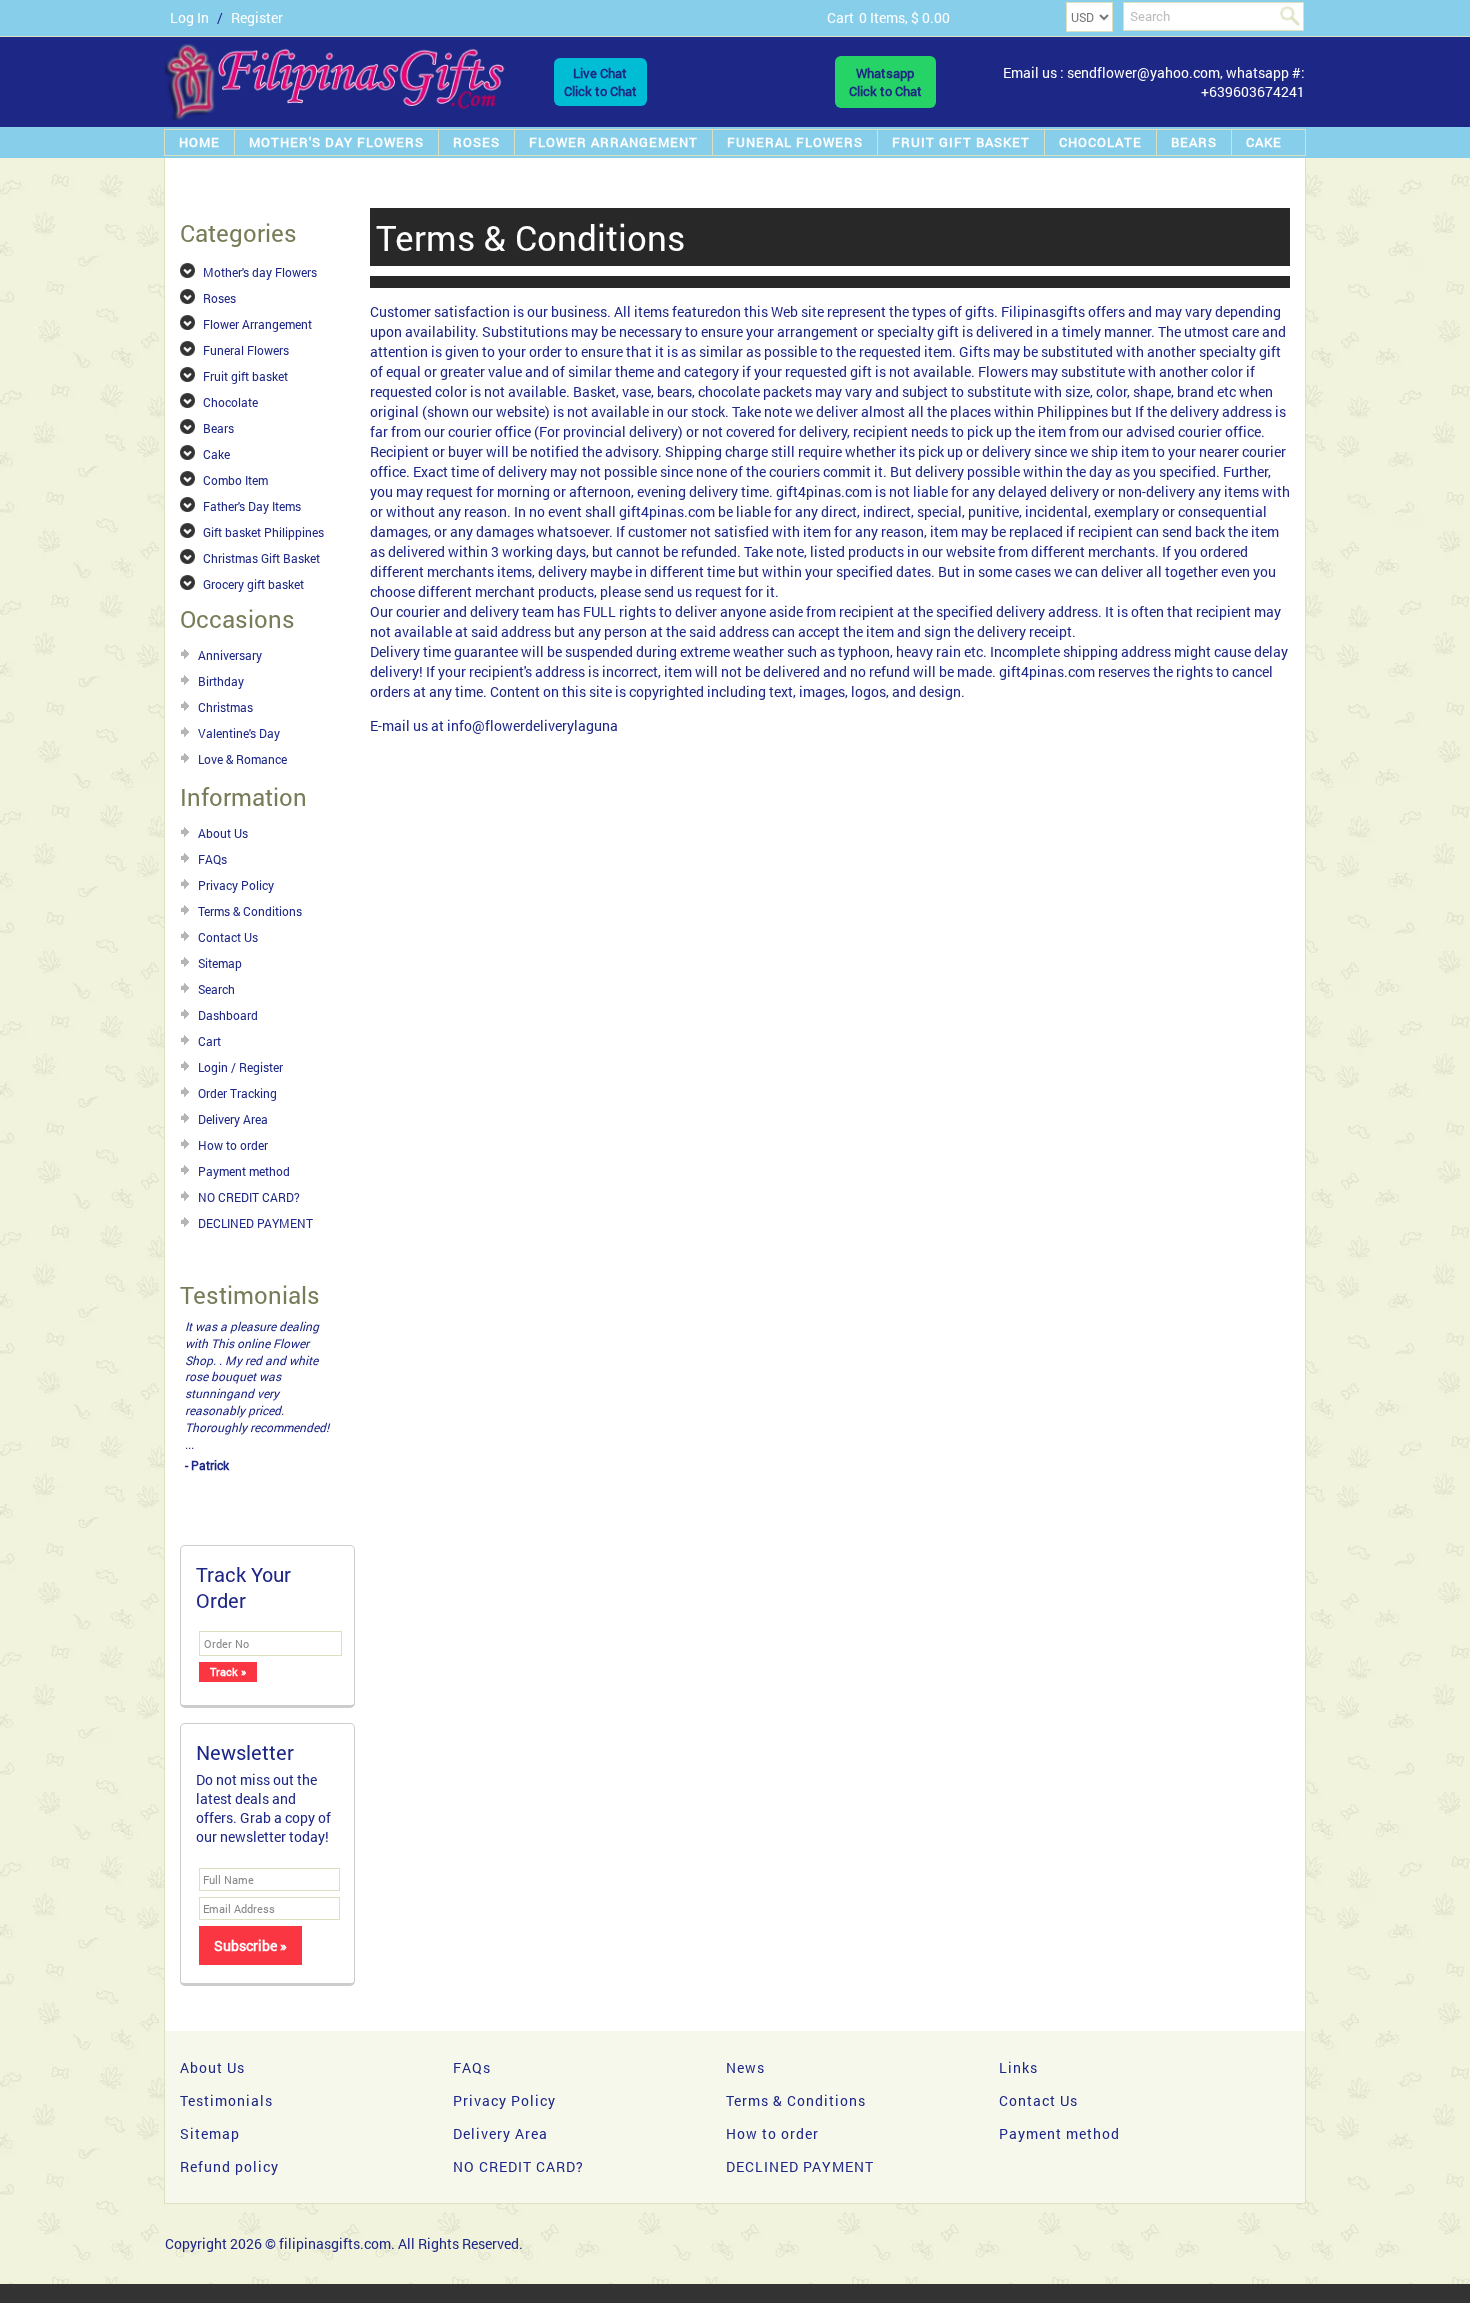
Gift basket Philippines (263, 532)
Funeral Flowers (795, 142)
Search (216, 989)
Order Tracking (237, 1093)
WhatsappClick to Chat (885, 82)
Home (199, 142)
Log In (189, 17)
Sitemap (220, 963)
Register (257, 17)
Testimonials (226, 2100)
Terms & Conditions (250, 911)
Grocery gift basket (253, 584)
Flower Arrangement (613, 142)
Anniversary (230, 655)
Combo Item (235, 480)
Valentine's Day (239, 733)
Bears (1194, 142)
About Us (223, 833)
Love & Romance (242, 759)
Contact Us (228, 937)
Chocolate (1100, 142)
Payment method (244, 1171)
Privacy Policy (236, 885)
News (745, 2067)
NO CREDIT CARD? (249, 1197)
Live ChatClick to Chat (600, 82)
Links (1018, 2067)
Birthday (221, 681)
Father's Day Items (252, 506)
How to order (233, 1145)
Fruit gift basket (961, 142)
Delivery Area (233, 1119)
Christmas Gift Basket (261, 558)
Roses (476, 142)
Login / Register (240, 1067)
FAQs (212, 859)
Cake (1264, 142)
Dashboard (228, 1015)
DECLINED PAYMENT (255, 1223)
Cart (209, 1041)
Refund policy (229, 2166)
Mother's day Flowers (336, 142)
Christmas (225, 707)
